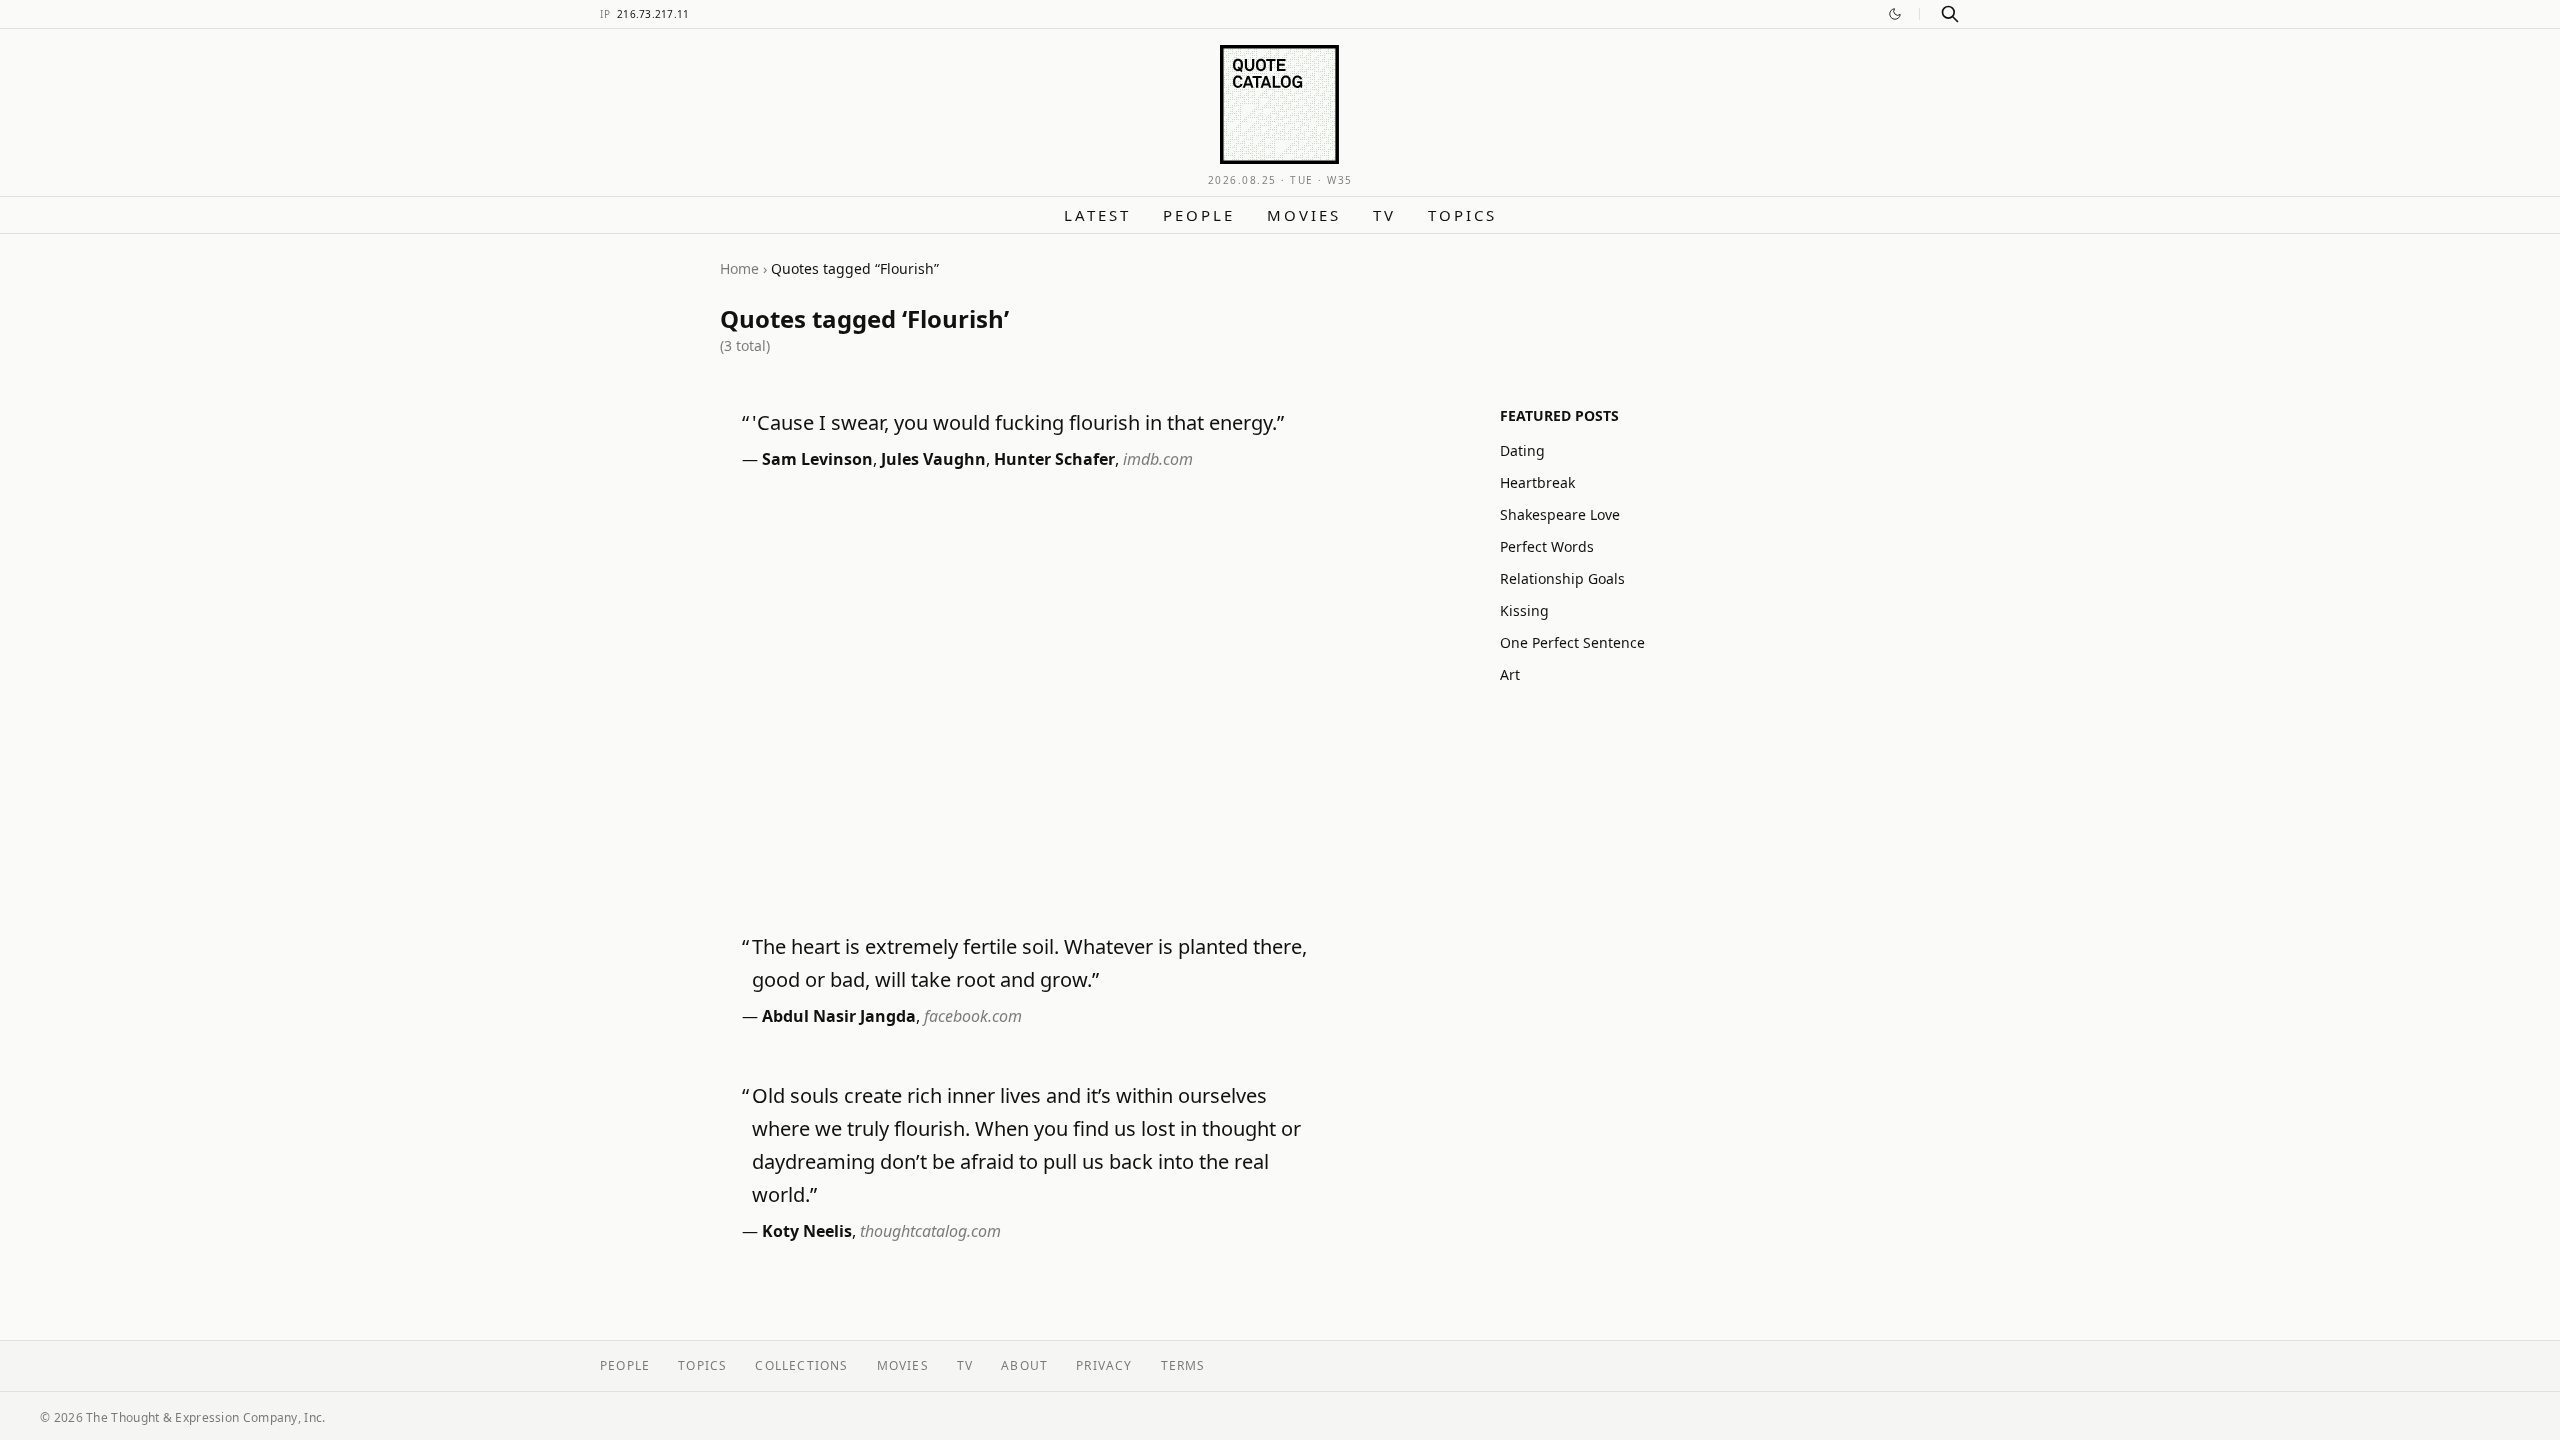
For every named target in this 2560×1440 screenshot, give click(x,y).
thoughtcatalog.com (930, 1231)
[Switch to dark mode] (1895, 14)
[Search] (1950, 14)
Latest (1097, 215)
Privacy (1104, 1365)
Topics (1462, 215)
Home (739, 268)
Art (1510, 674)
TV (1384, 215)
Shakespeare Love (1560, 514)
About (1024, 1365)
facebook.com (973, 1016)
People (1199, 215)
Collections (801, 1365)
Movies (1304, 215)
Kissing (1524, 610)
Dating (1522, 450)
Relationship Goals (1562, 578)
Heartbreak (1537, 482)
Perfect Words (1547, 546)
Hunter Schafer (1054, 459)
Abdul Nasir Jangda (839, 1016)
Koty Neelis (807, 1231)
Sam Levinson (817, 459)
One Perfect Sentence (1572, 642)
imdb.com (1158, 459)
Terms (1183, 1365)
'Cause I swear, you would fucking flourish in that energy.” (1018, 422)
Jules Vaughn (933, 459)
